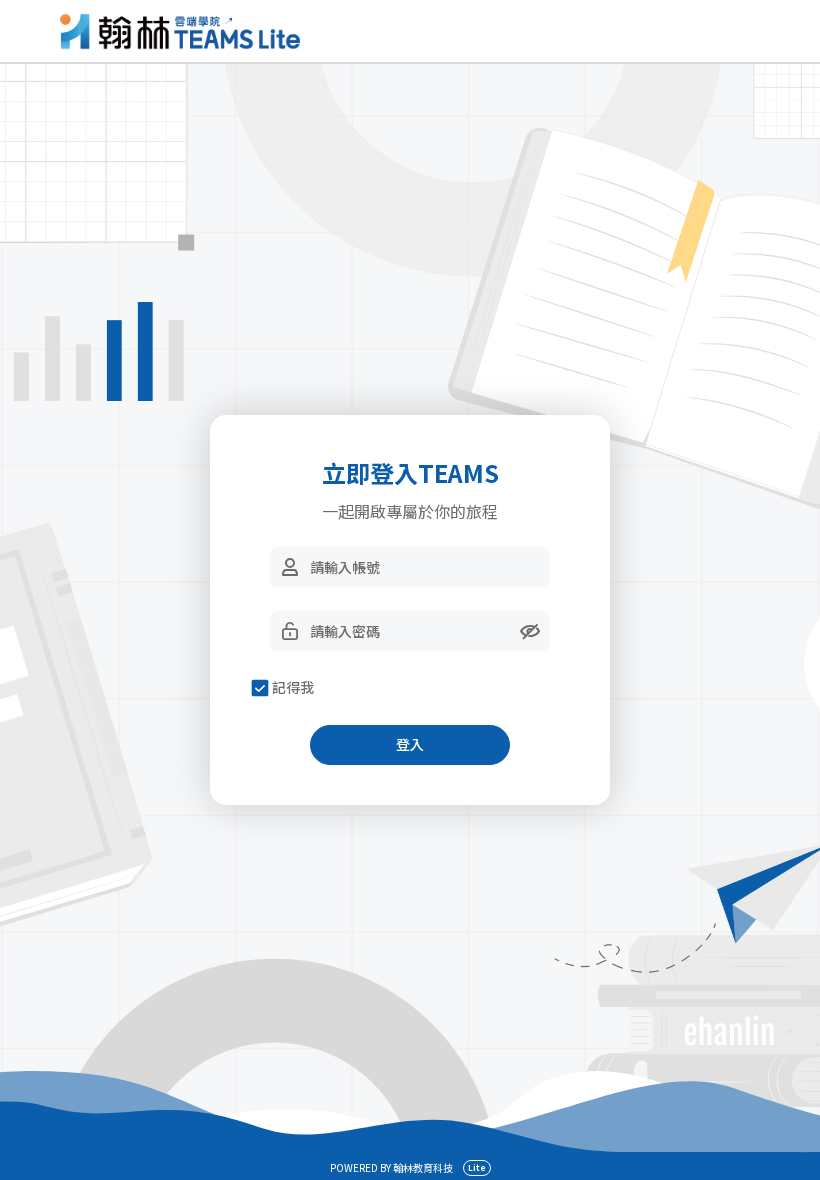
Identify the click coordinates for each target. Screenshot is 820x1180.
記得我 (293, 687)
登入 (410, 744)
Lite (477, 1167)
